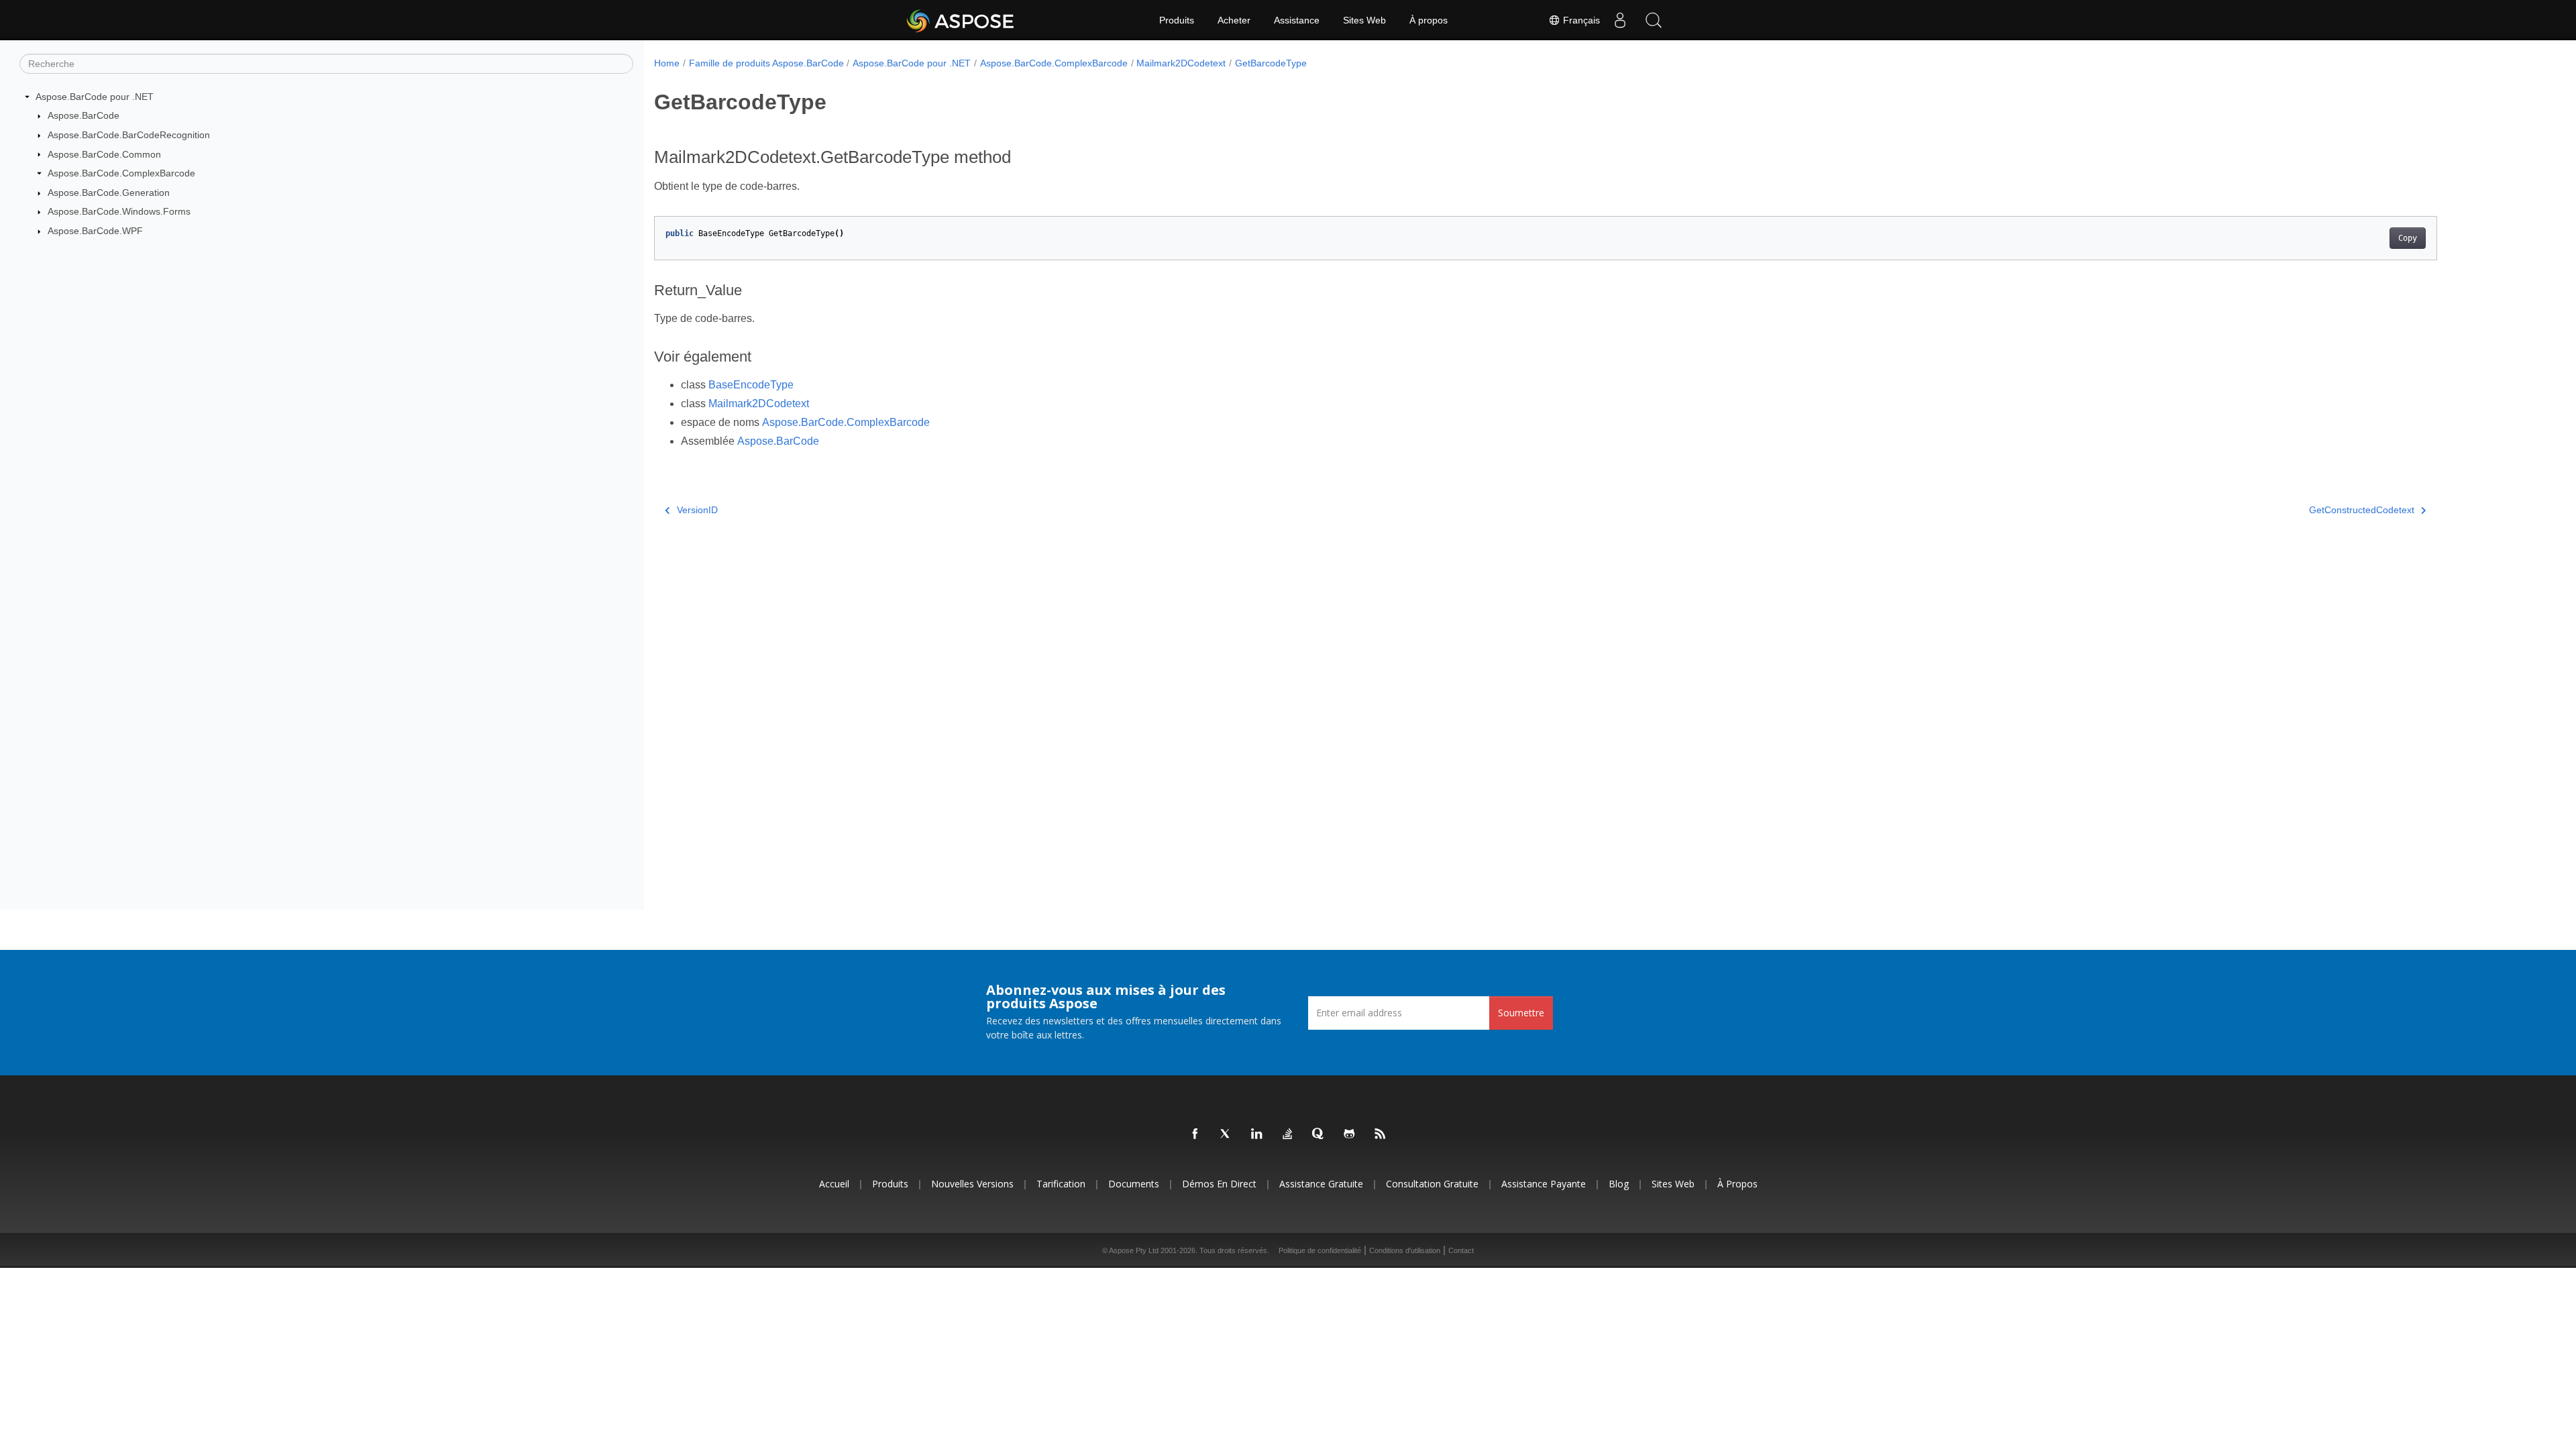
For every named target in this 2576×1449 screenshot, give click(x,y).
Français (1580, 20)
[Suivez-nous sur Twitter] (1226, 1134)
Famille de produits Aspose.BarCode (766, 63)
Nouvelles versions (972, 1184)
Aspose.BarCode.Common (104, 154)
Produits (1177, 20)
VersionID (697, 510)
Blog (1619, 1184)
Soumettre (1521, 1013)
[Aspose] (961, 20)
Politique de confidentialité (1320, 1250)
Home (667, 63)
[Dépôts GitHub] (1350, 1134)
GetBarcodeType (1271, 63)
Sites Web (1364, 20)
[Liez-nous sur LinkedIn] (1257, 1134)
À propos (1429, 20)
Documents (1134, 1184)
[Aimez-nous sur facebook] (1195, 1134)
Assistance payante (1544, 1184)
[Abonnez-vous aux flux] (1381, 1134)
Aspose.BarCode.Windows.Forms (119, 211)
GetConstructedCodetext (2362, 510)
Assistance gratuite (1321, 1184)
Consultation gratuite (1432, 1184)
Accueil (834, 1184)
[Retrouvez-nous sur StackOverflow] (1288, 1134)
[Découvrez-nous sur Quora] (1319, 1134)
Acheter (1234, 20)
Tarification (1061, 1184)
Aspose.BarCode (84, 115)
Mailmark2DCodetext (1181, 63)
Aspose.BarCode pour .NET (95, 97)
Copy (2408, 238)
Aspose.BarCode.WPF (95, 231)
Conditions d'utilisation (1405, 1250)
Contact (1461, 1250)
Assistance (1297, 20)
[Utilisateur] (1620, 20)
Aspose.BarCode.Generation (109, 193)
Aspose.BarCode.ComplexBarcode (121, 173)
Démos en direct (1219, 1184)
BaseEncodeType (751, 385)
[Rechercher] (1654, 20)
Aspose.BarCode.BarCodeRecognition (129, 135)
